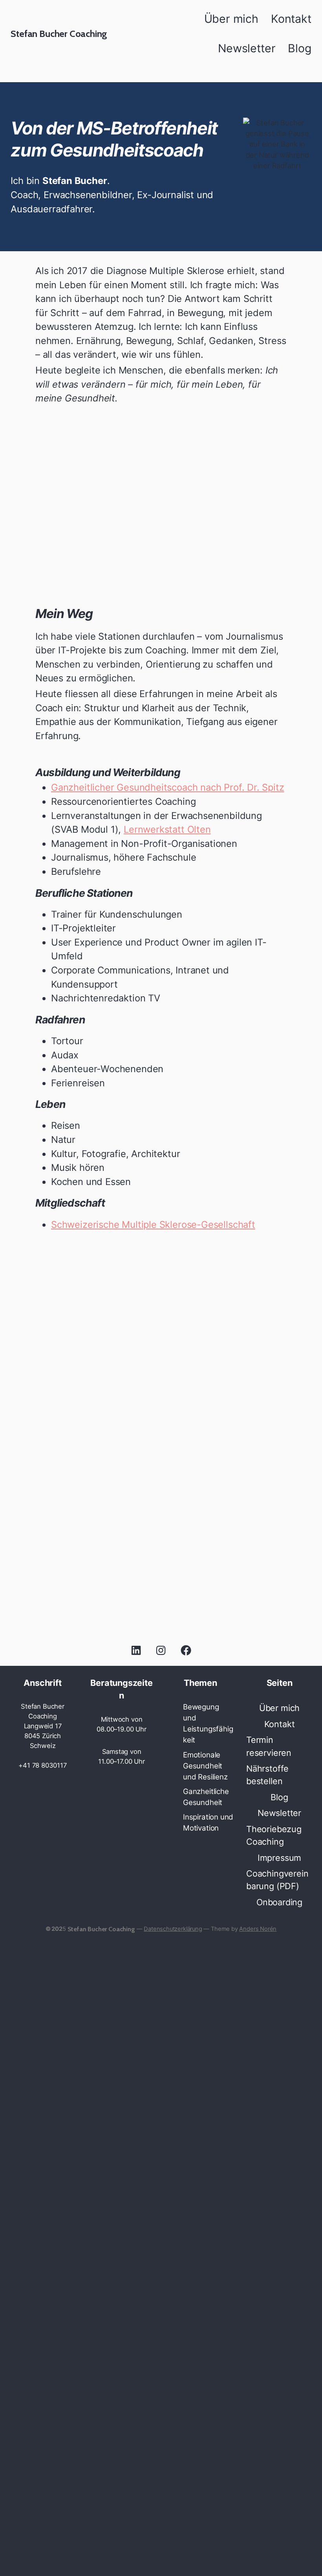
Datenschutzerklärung (173, 2393)
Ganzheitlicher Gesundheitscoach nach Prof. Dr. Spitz (168, 787)
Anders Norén (258, 2393)
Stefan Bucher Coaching (59, 34)
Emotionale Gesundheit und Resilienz (205, 1766)
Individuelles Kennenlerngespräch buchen (161, 1616)
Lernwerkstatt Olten (167, 829)
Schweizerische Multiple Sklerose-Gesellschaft (153, 1225)
